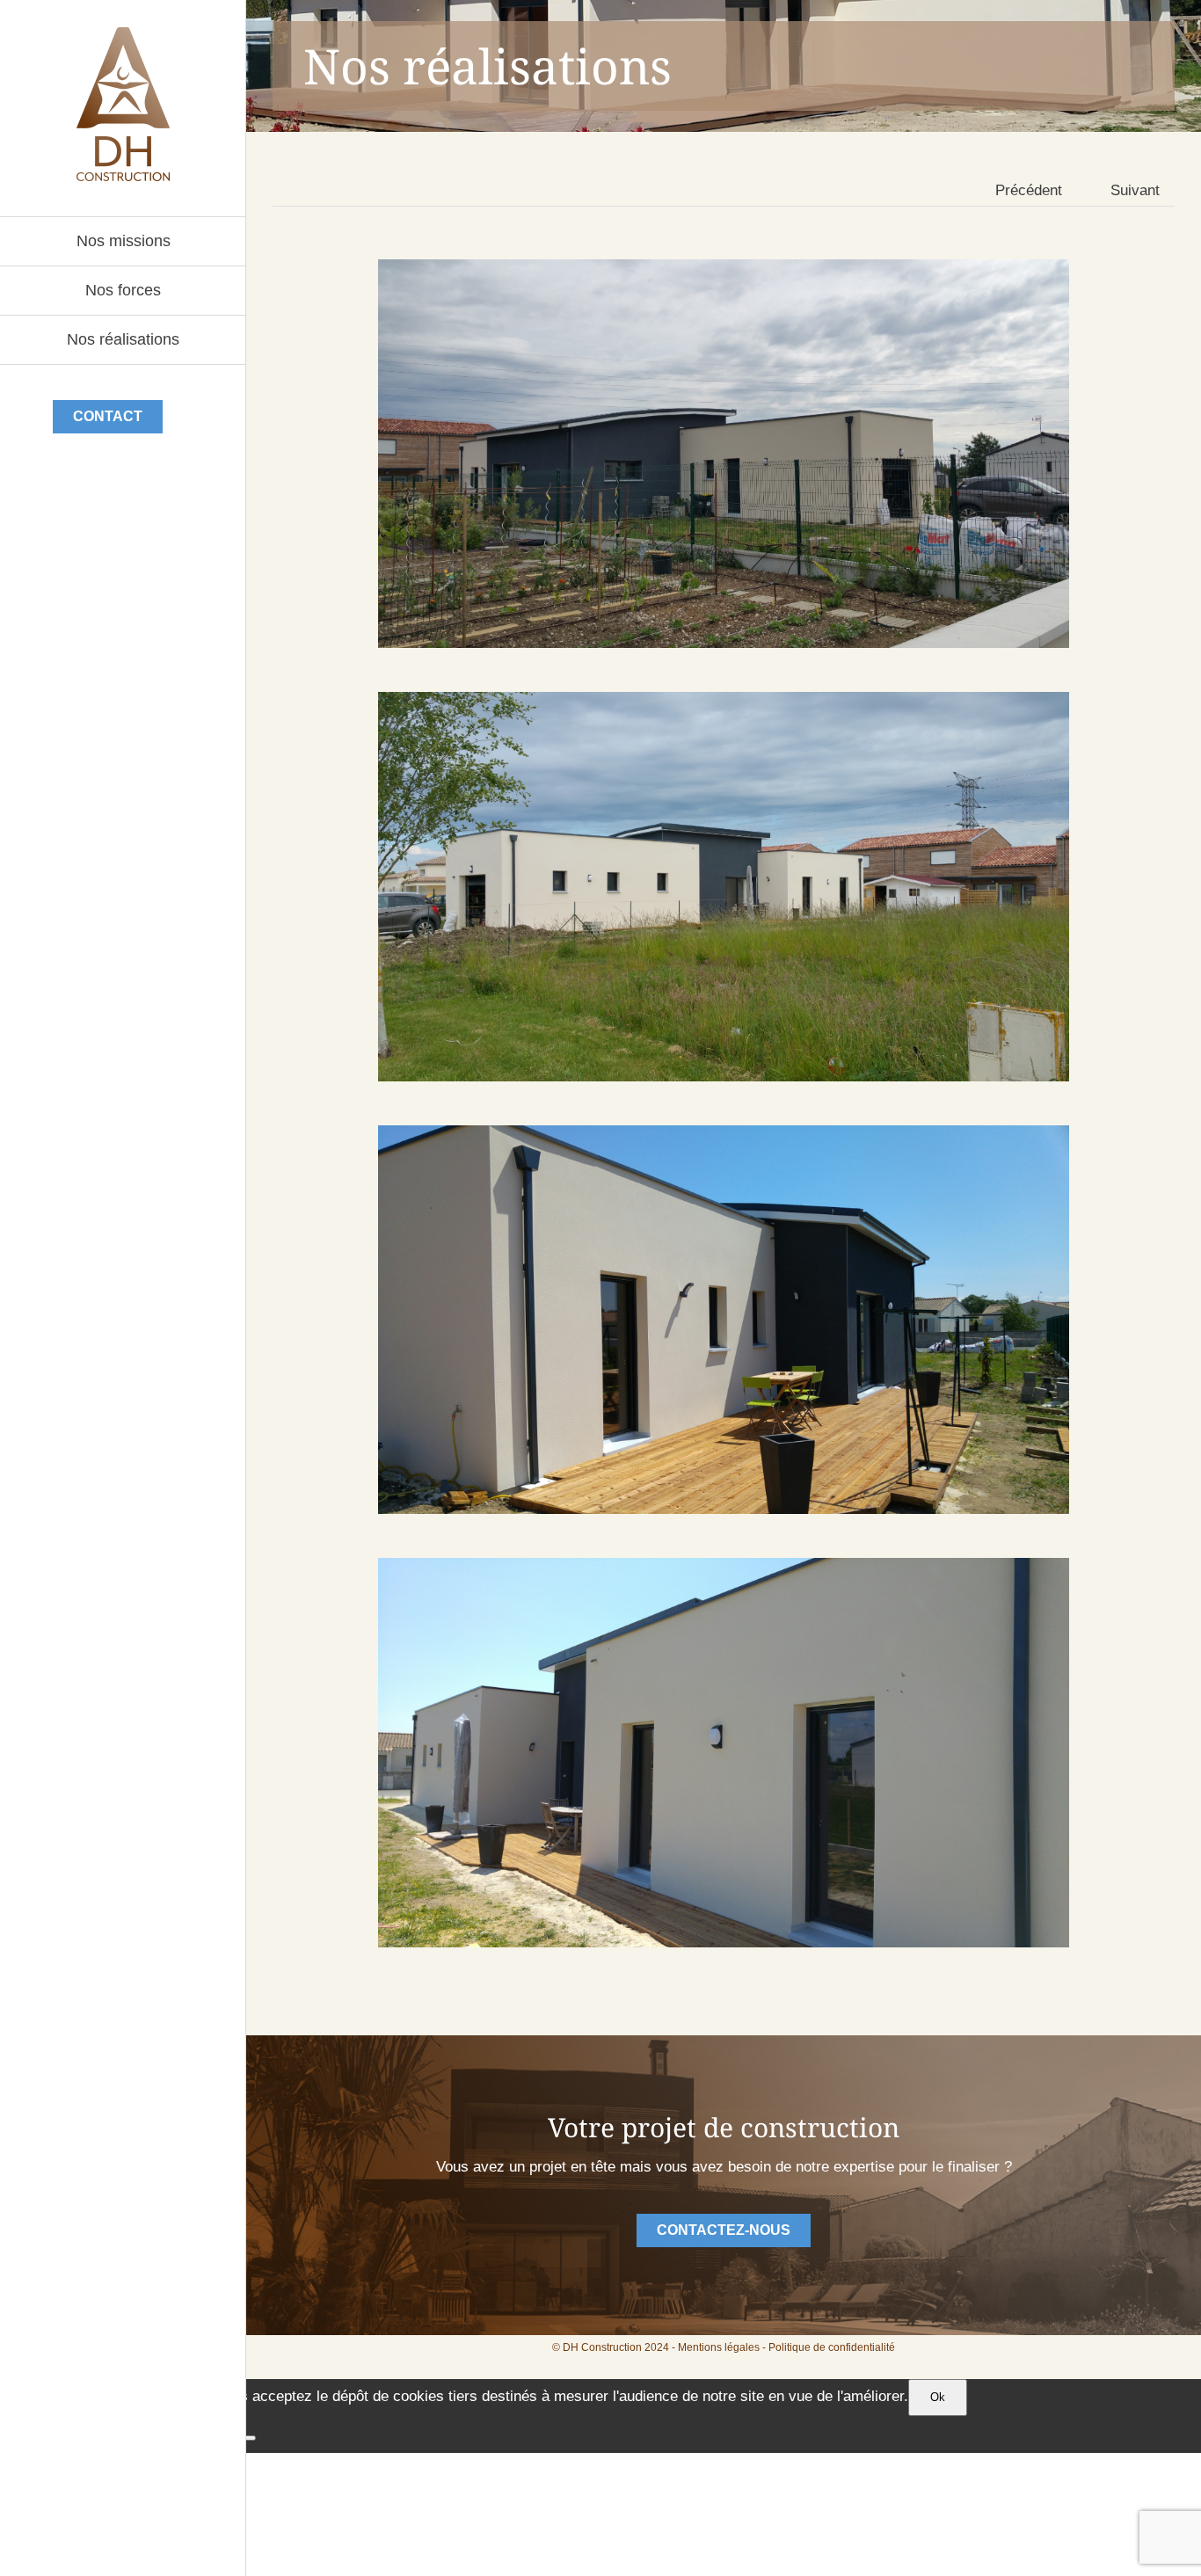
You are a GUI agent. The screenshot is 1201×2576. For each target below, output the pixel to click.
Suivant (1135, 190)
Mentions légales (719, 2347)
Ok (938, 2397)
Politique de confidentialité (832, 2347)
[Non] (249, 2438)
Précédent (1029, 190)
